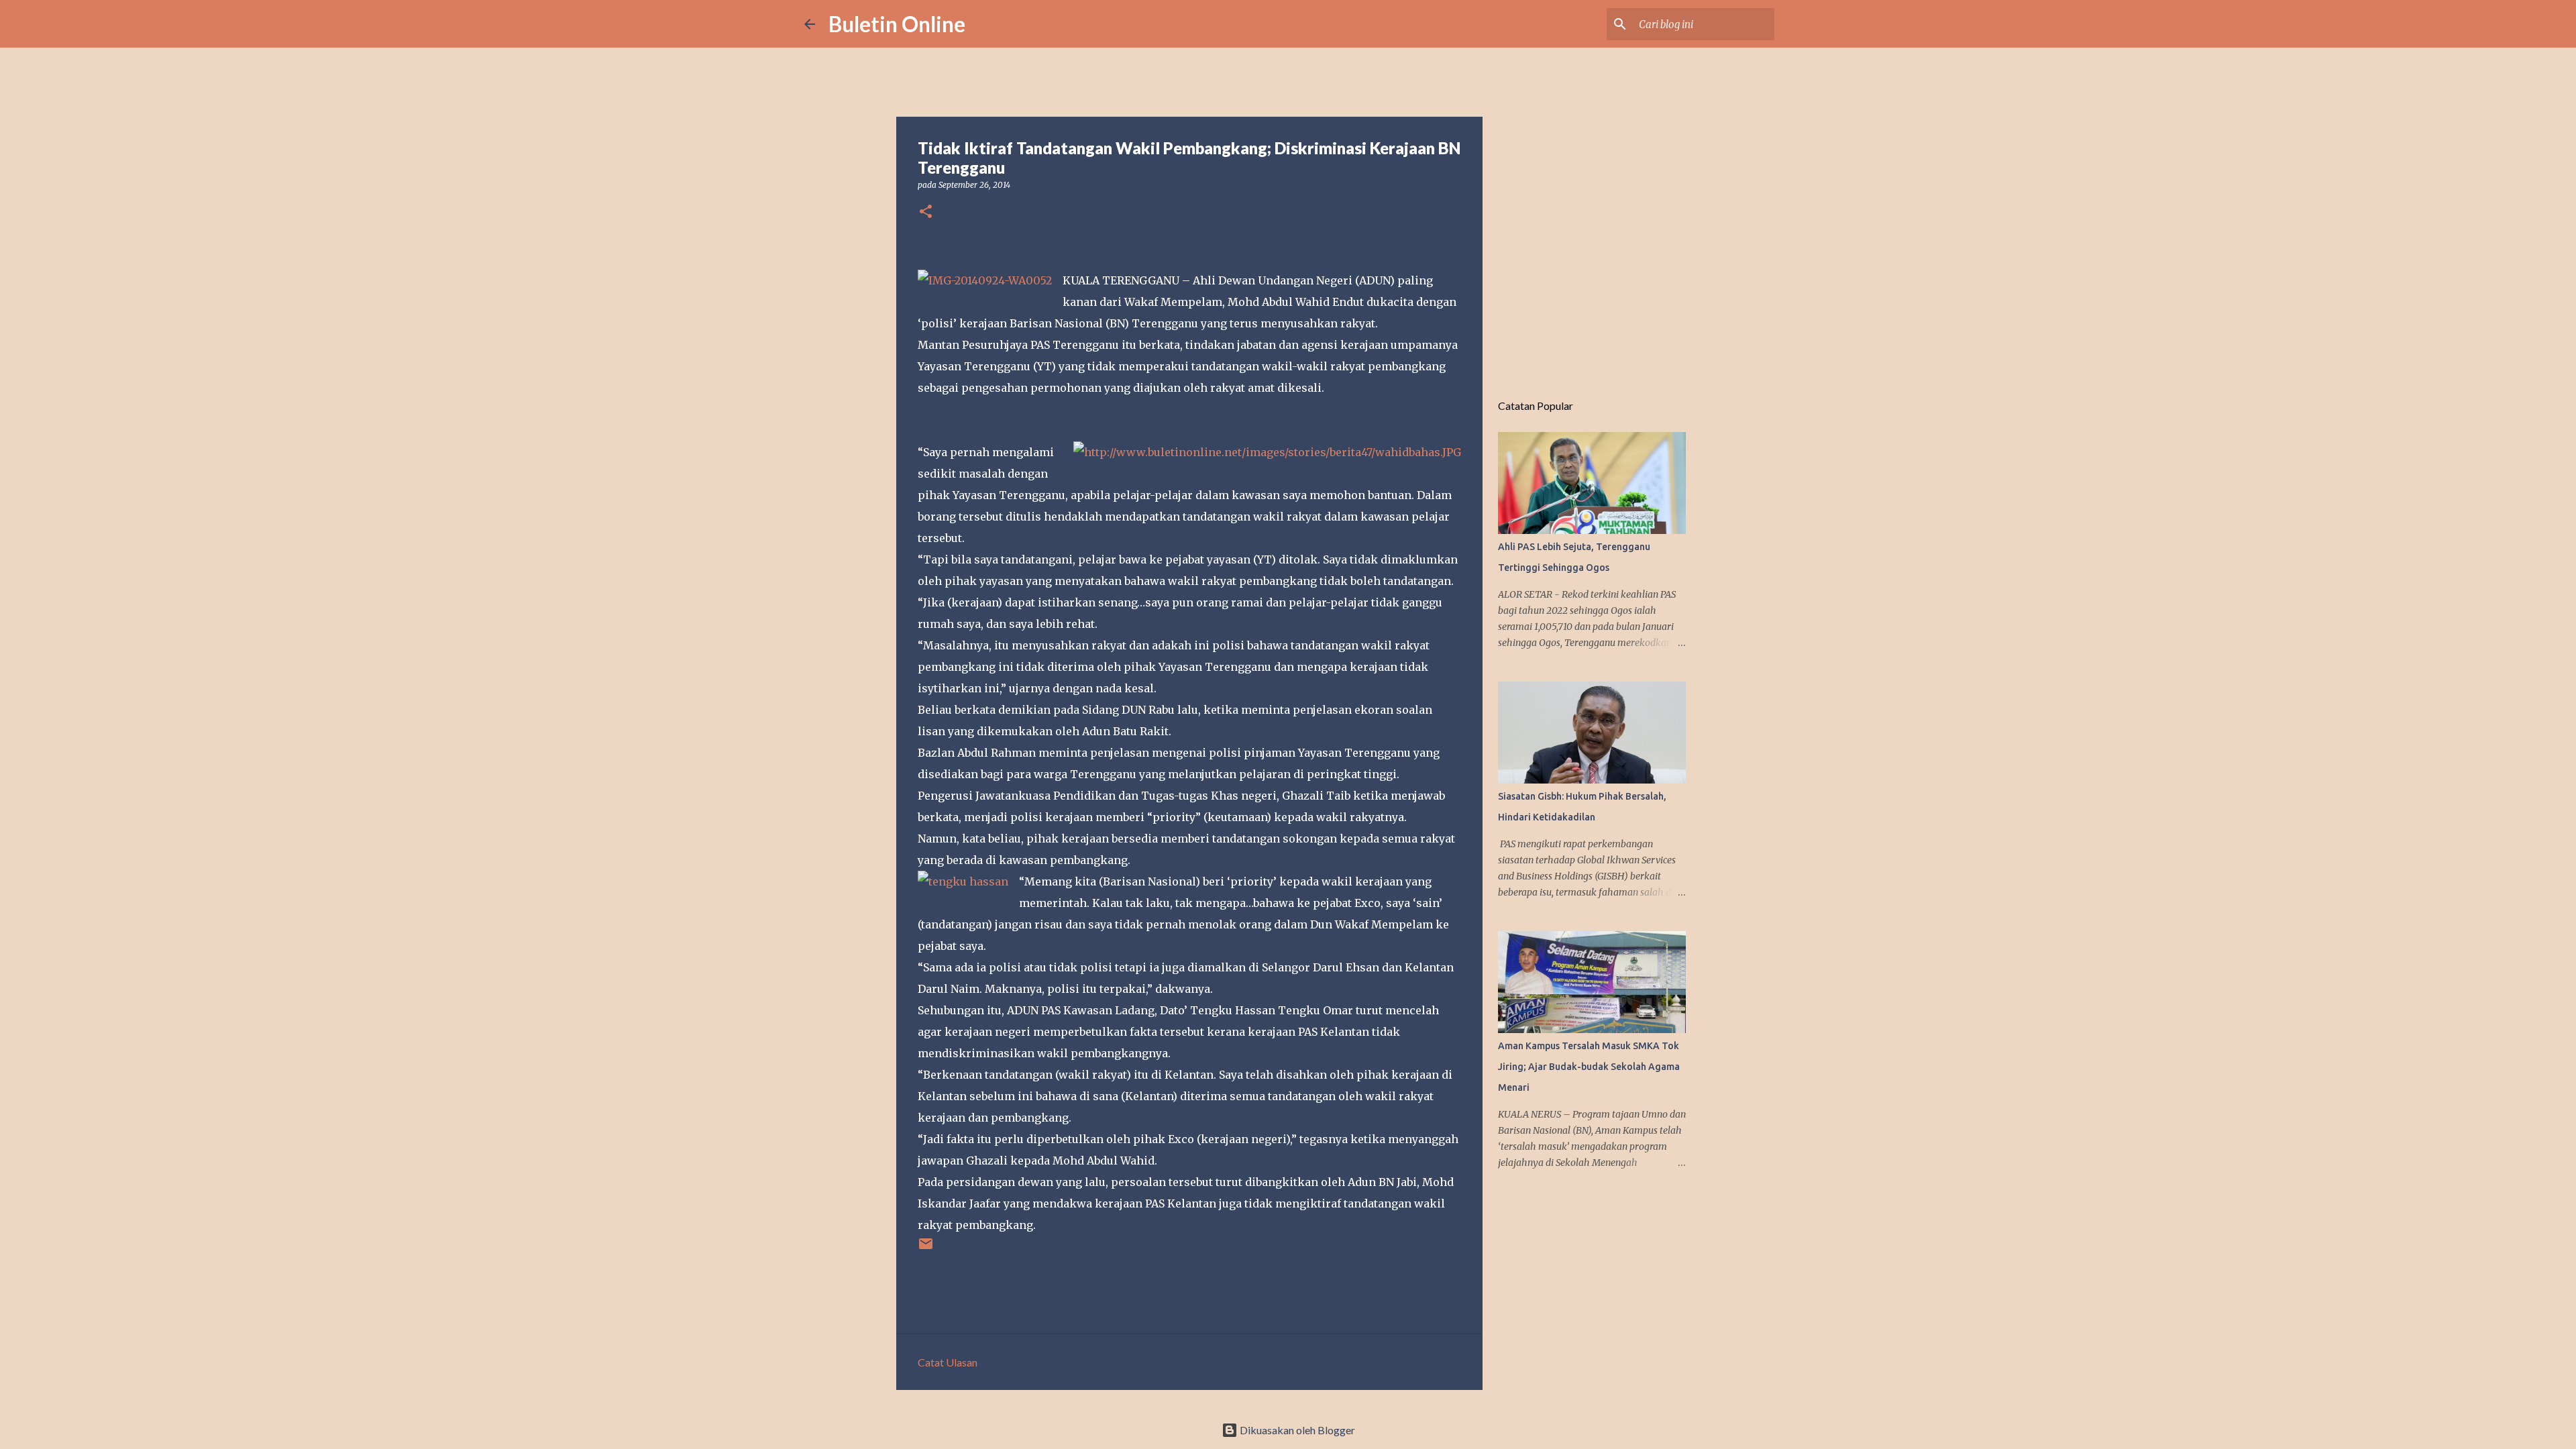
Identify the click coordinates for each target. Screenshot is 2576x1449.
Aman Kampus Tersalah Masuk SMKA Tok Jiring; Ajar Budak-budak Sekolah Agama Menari (1589, 1067)
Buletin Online (897, 24)
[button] (926, 212)
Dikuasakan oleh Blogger (1296, 1430)
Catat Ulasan (948, 1362)
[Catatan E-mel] (926, 1249)
